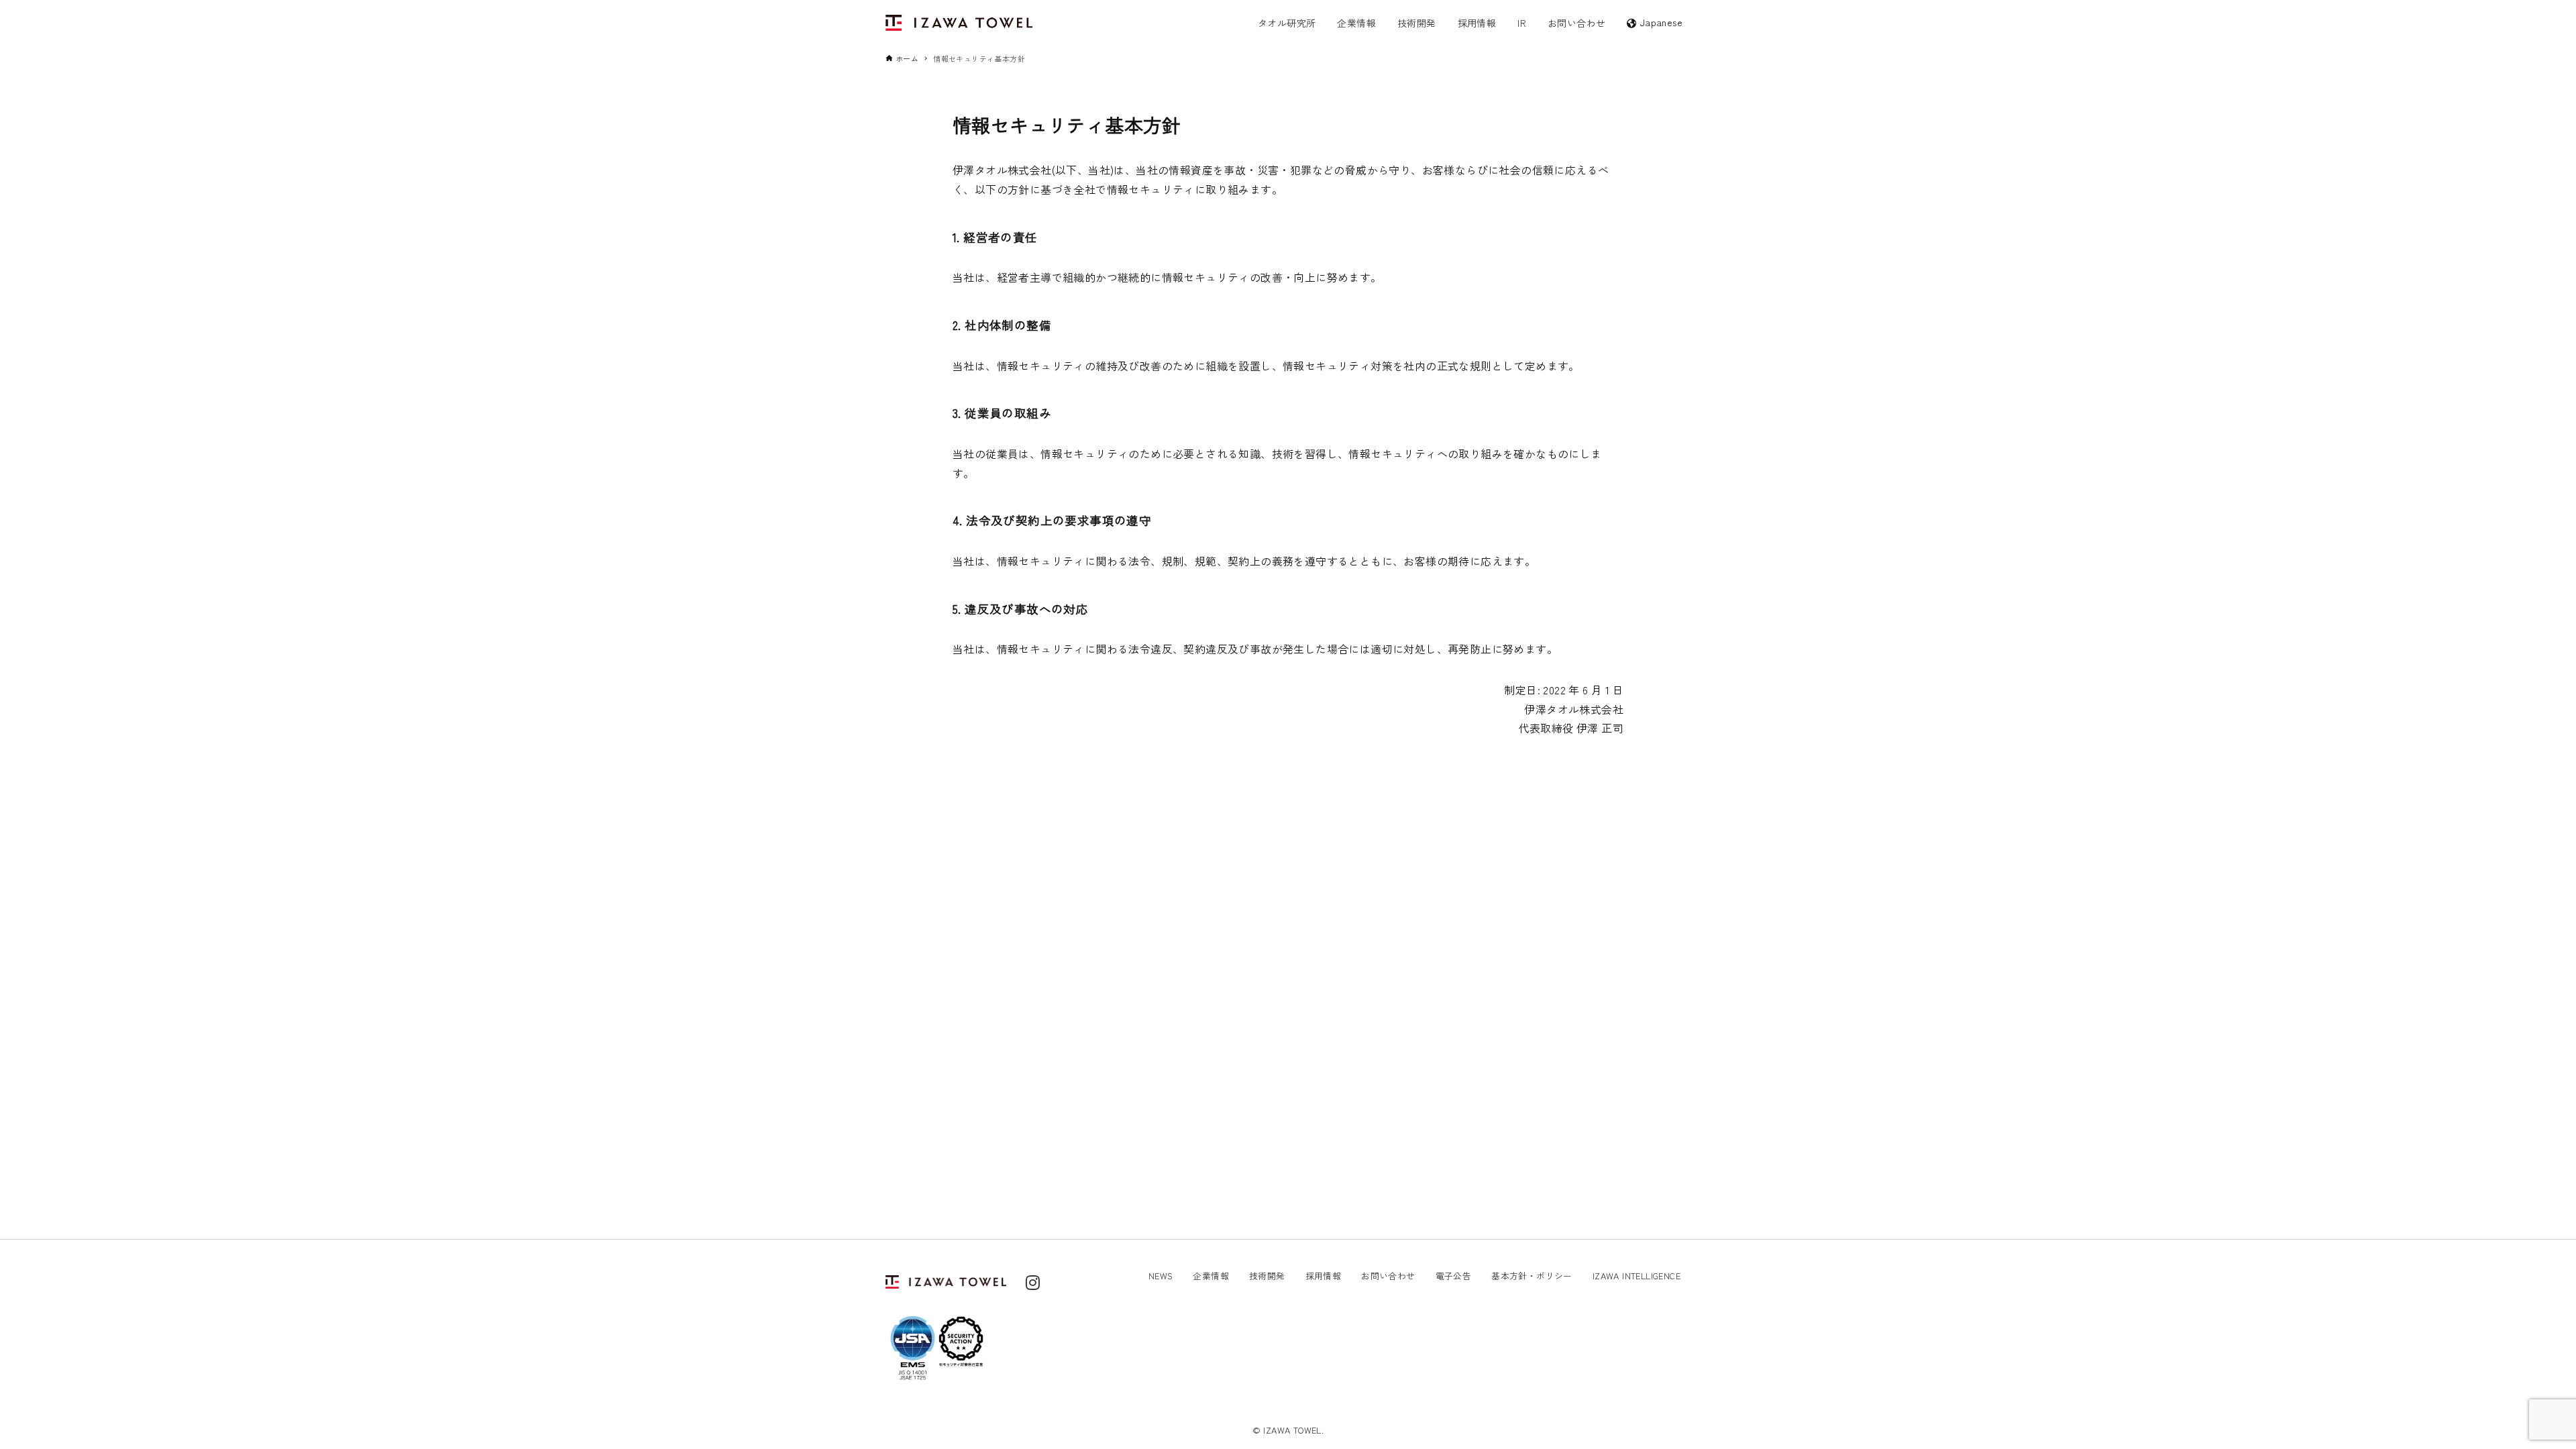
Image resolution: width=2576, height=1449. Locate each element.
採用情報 (1324, 1276)
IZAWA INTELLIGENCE (1636, 1276)
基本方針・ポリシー (1532, 1276)
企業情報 (1211, 1276)
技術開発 (1267, 1276)
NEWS (1161, 1276)
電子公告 (1454, 1276)
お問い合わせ (1388, 1276)
